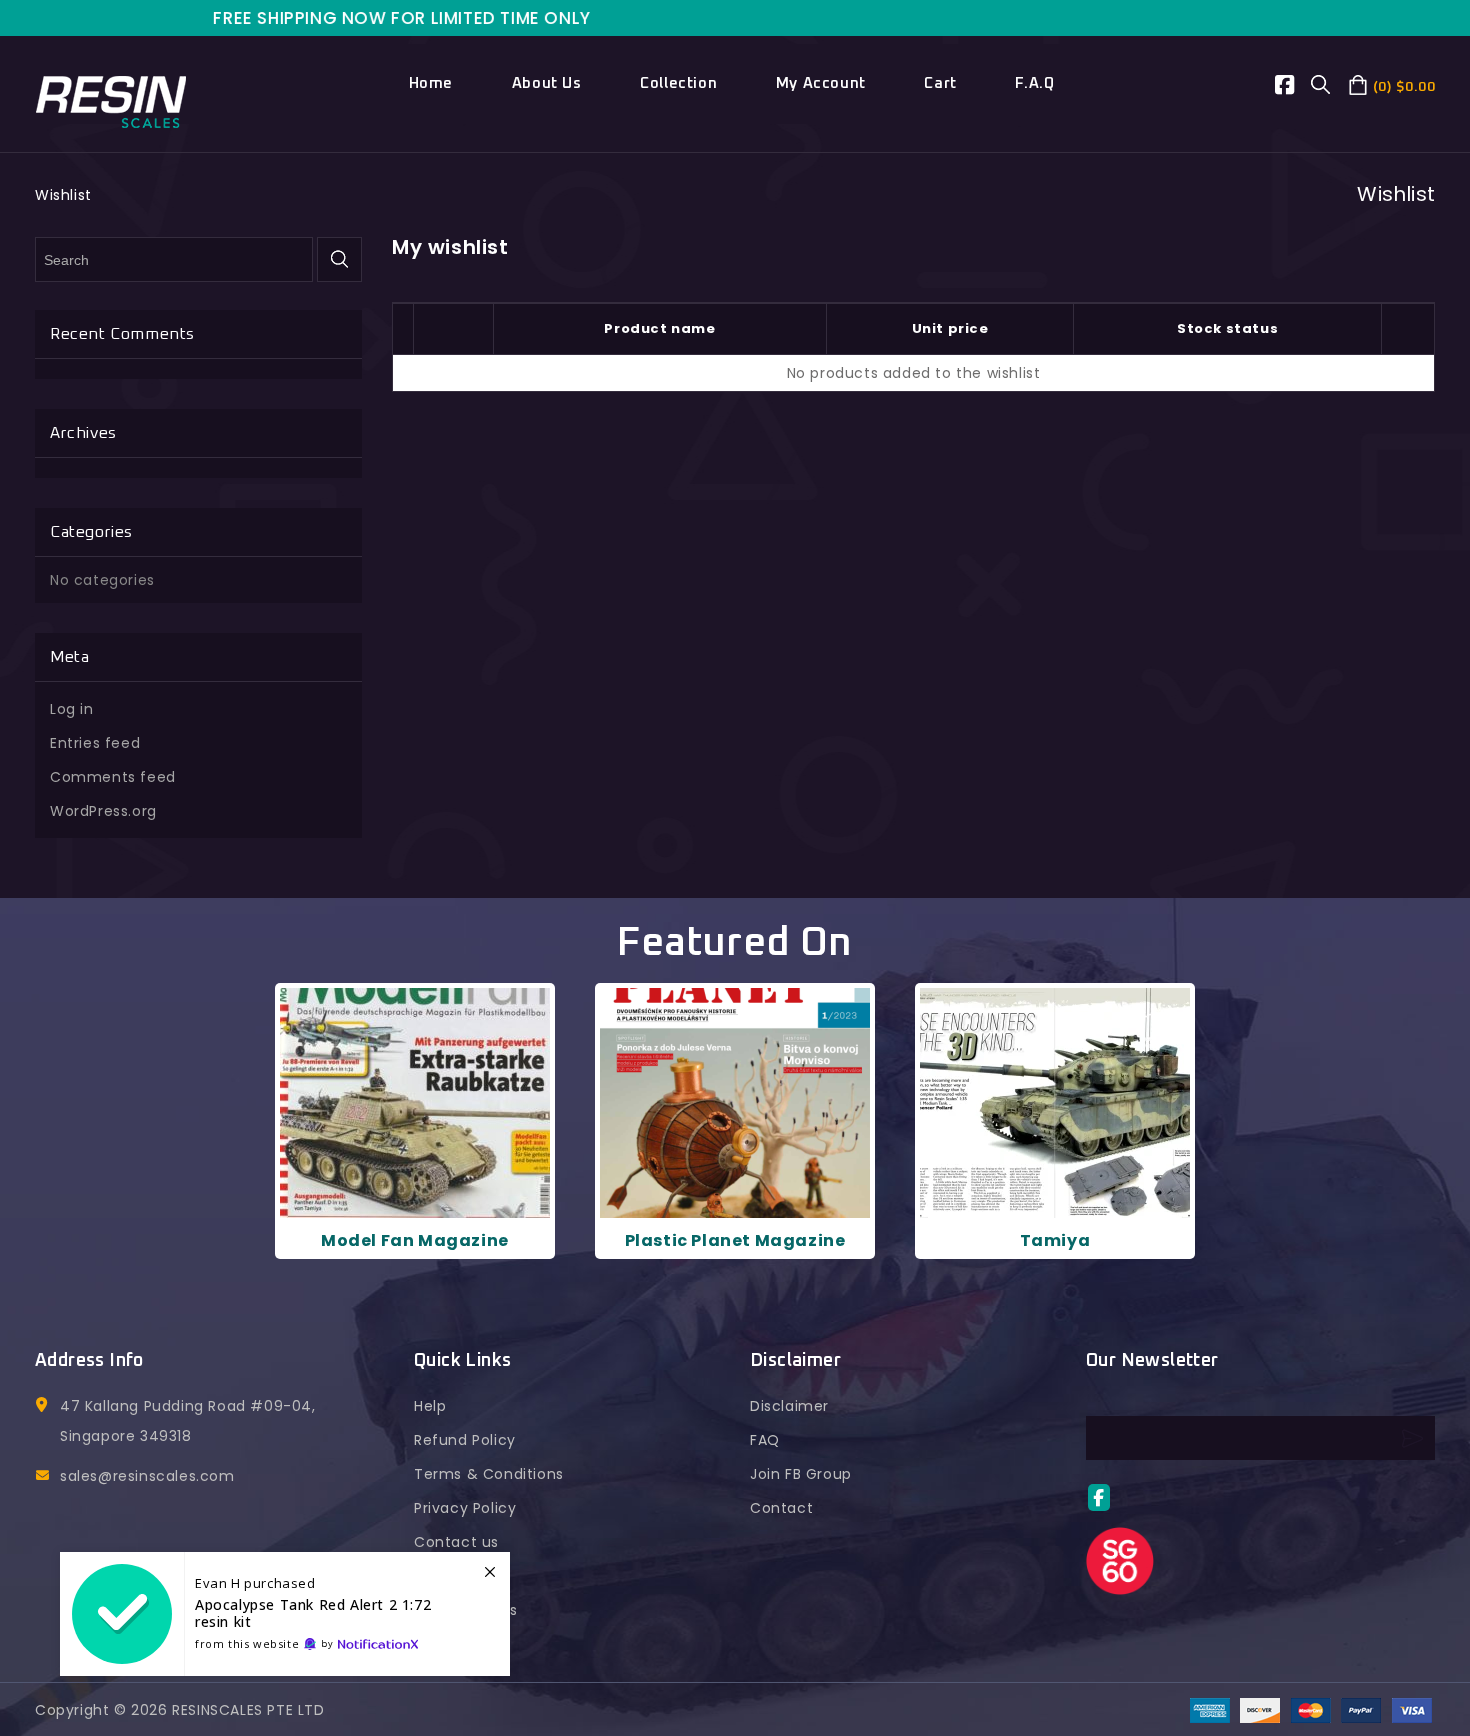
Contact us (456, 1542)
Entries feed (95, 743)
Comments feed (113, 777)
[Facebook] (1293, 88)
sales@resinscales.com (147, 1476)
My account (821, 83)
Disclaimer (789, 1406)
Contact (781, 1508)
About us (547, 83)
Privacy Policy (465, 1508)
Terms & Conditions (489, 1474)
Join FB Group (801, 1474)
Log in (72, 709)
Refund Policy (465, 1440)
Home (431, 83)
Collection (678, 83)
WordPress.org (103, 811)
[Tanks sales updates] (285, 1614)
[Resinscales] (111, 100)
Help (430, 1406)
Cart (940, 83)
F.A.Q (1034, 83)
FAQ (765, 1440)
